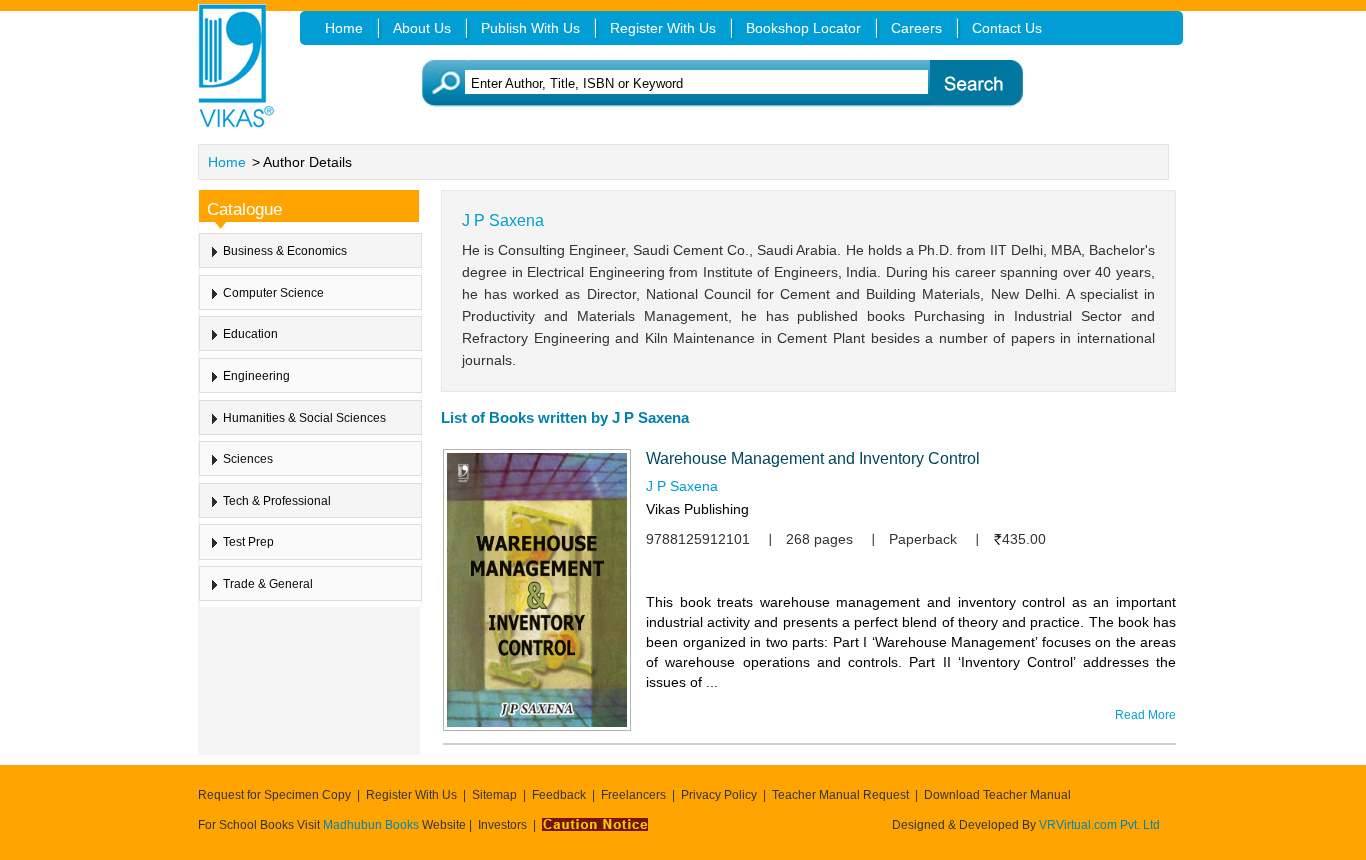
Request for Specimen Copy (274, 795)
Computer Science (273, 293)
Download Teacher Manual (997, 795)
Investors (502, 825)
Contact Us (1007, 28)
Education (250, 334)
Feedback (559, 795)
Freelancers (633, 795)
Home (227, 162)
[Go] (975, 83)
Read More (1145, 715)
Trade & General (268, 584)
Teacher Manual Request (840, 795)
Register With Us (411, 795)
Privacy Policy (719, 795)
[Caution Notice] (595, 825)
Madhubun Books (372, 825)
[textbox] (713, 83)
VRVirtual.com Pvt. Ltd (1099, 825)
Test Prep (248, 542)
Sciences (248, 459)
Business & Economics (285, 251)
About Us (422, 28)
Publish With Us (530, 28)
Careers (916, 28)
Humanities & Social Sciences (304, 418)
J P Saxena (682, 486)
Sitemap (494, 795)
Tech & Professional (277, 501)
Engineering (256, 376)
